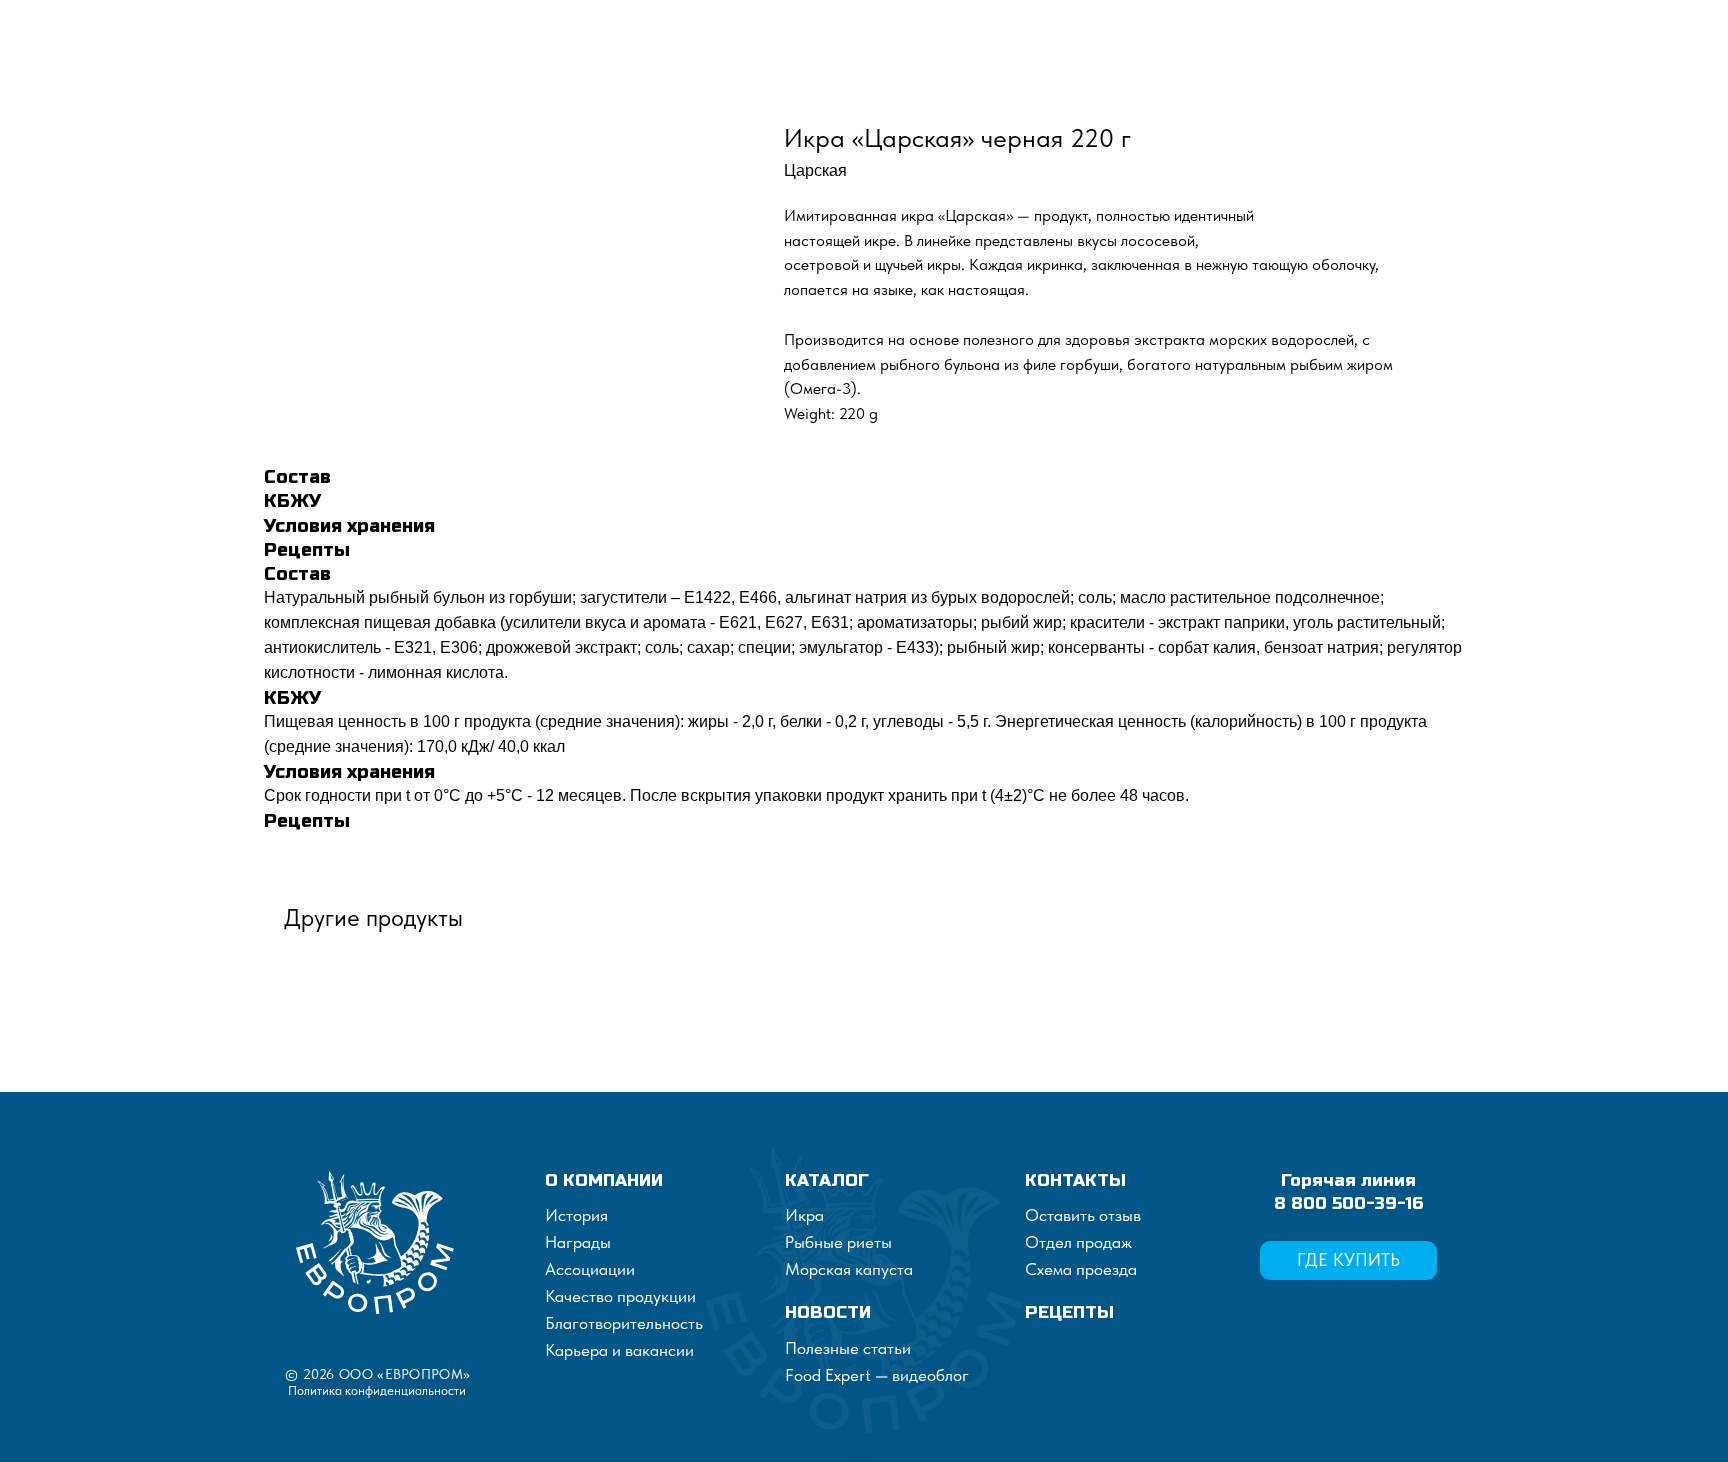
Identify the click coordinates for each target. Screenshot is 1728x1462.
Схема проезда (1081, 1269)
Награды (578, 1242)
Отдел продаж (1078, 1242)
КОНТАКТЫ (1075, 1180)
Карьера (576, 1350)
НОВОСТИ (828, 1312)
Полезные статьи (848, 1348)
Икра (804, 1215)
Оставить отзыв (1083, 1215)
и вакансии (651, 1350)
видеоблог (928, 1375)
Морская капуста (849, 1269)
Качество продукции (620, 1296)
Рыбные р (820, 1242)
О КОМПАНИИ (604, 1180)
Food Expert (830, 1375)
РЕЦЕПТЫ (1069, 1312)
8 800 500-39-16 (1348, 1203)
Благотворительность (624, 1323)
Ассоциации (590, 1269)
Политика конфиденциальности (377, 1390)
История (576, 1215)
